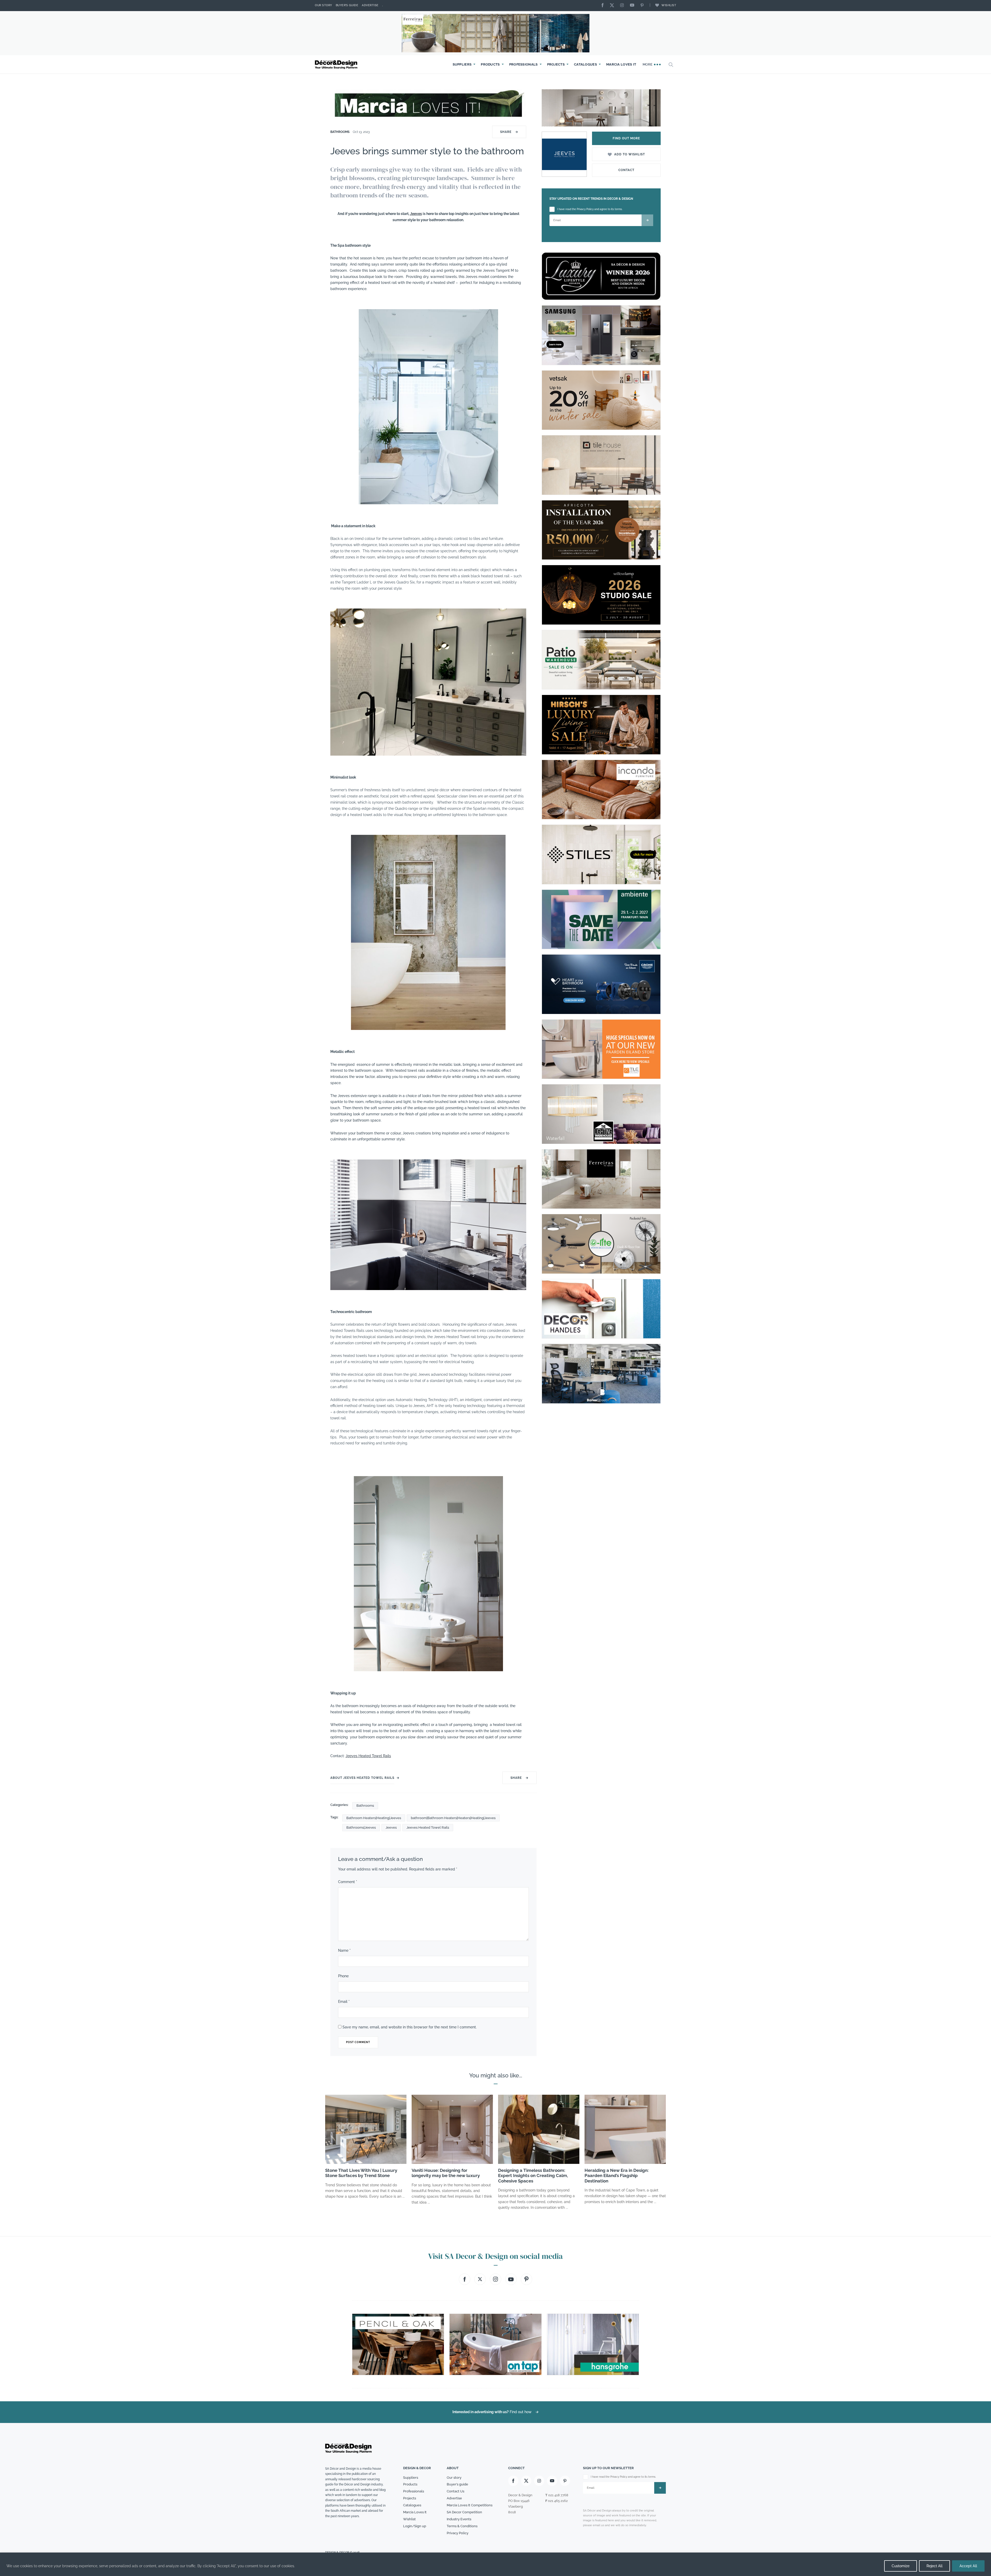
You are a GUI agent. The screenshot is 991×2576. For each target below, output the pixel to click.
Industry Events (459, 2519)
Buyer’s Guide (347, 5)
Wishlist (669, 5)
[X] (613, 6)
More (648, 64)
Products (490, 64)
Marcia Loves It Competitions (470, 2505)
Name (344, 1950)
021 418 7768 (558, 2495)
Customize (901, 2566)
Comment (348, 1882)
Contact (626, 170)
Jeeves (416, 214)
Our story (323, 5)
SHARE (509, 132)
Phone (343, 1976)
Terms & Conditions (462, 2526)
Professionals (524, 64)
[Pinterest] (643, 6)
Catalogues (585, 64)
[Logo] (337, 65)
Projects (556, 64)
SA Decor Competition (464, 2512)
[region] (495, 2564)
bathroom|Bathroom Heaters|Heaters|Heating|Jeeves (453, 1818)
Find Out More (626, 138)
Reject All (934, 2566)
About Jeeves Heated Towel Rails (362, 1778)
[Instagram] (623, 6)
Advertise (370, 5)
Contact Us (455, 2491)
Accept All (968, 2566)
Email (344, 2002)
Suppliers (462, 64)
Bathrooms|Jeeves (361, 1827)
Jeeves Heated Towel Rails (368, 1756)
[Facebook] (604, 6)
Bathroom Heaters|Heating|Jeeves (374, 1818)
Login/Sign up (415, 2526)
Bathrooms (340, 132)
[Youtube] (633, 6)
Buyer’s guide (457, 2484)
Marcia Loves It (621, 64)
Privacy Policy (458, 2533)
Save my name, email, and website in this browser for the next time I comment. (410, 2027)
